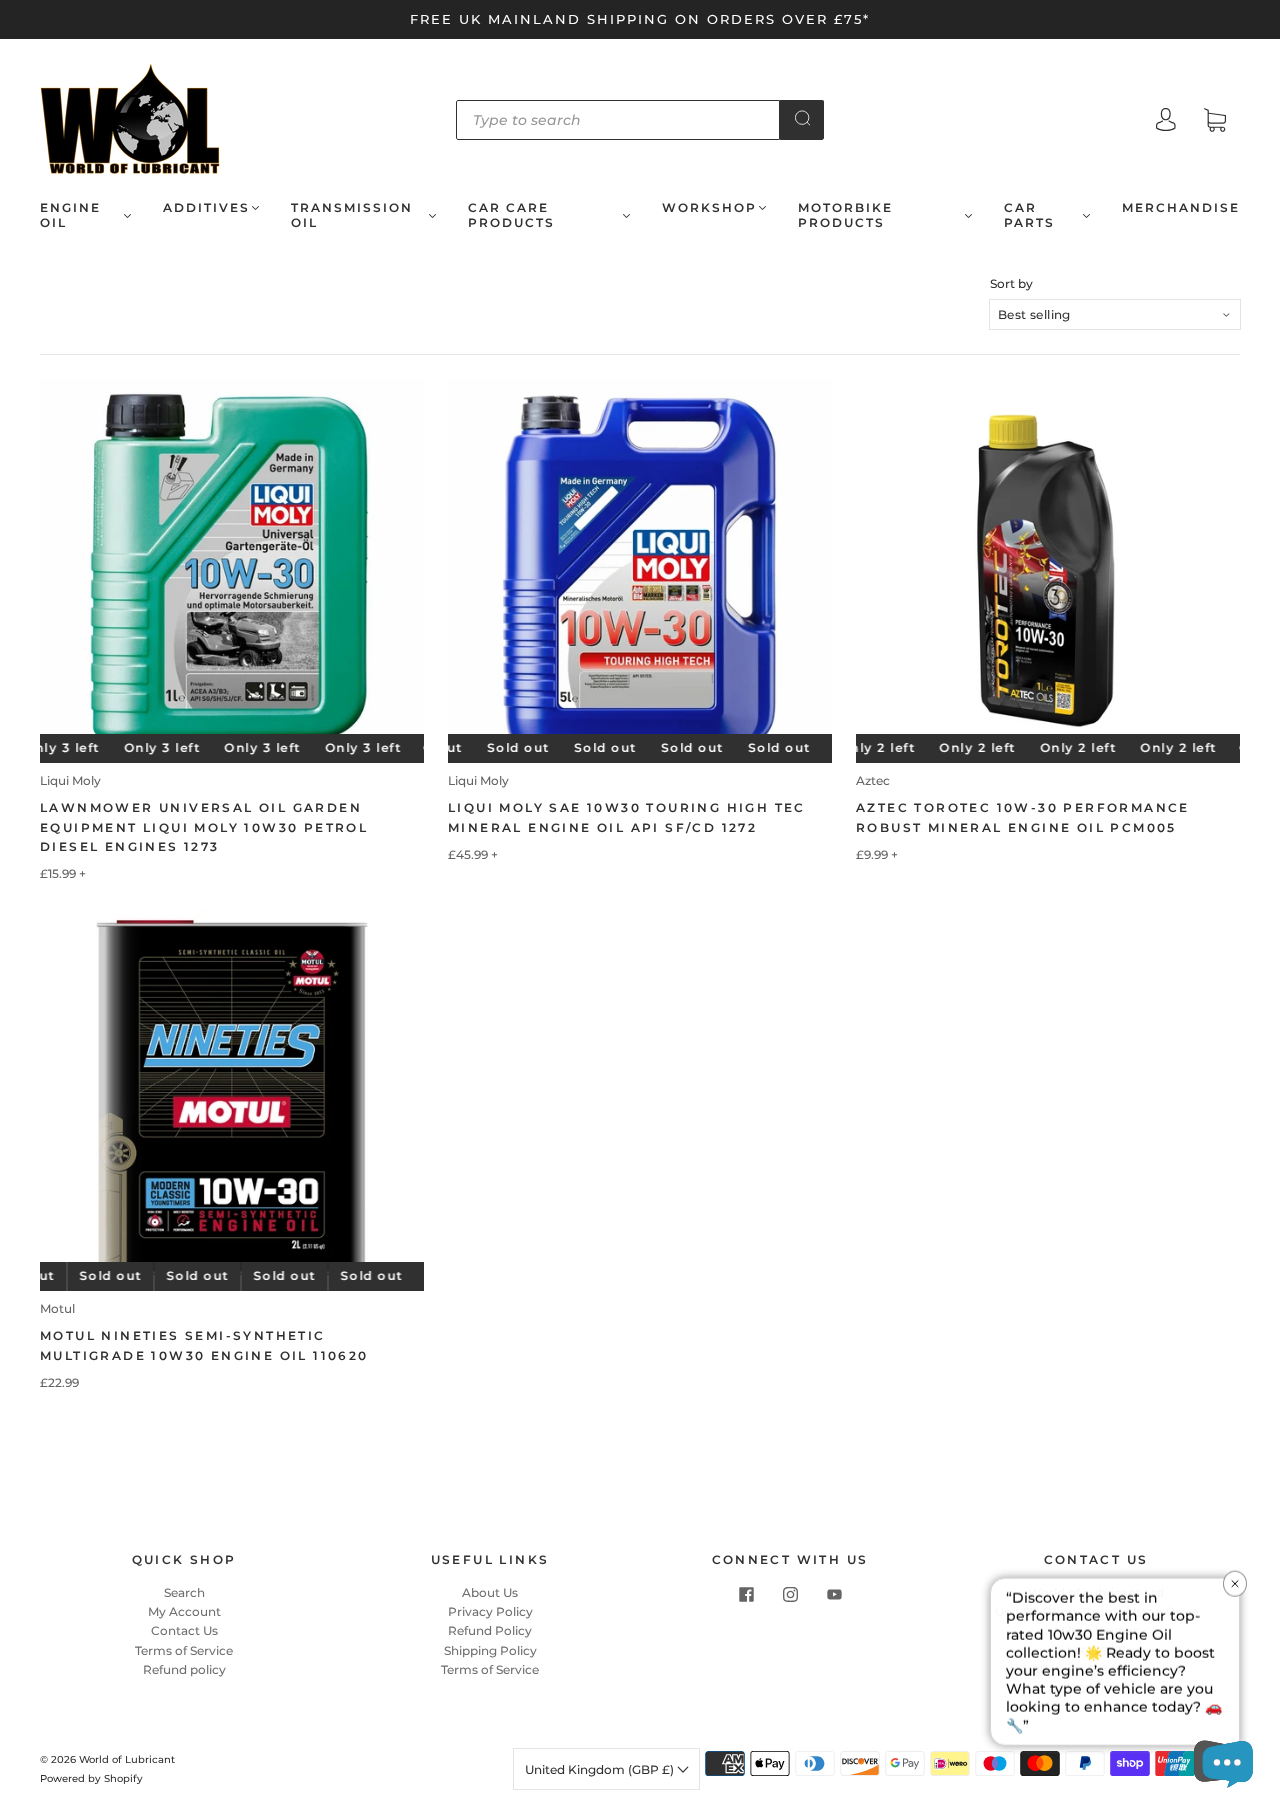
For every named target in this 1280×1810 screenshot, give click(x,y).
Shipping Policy (490, 1650)
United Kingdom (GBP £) (601, 1769)
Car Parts (1029, 215)
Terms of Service (184, 1650)
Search (184, 1592)
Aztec (873, 780)
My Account (184, 1611)
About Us (490, 1592)
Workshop (709, 207)
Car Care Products (511, 215)
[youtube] (834, 1595)
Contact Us (184, 1630)
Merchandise (1181, 207)
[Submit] (802, 118)
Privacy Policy (490, 1611)
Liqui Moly (70, 780)
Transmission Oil (352, 215)
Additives (206, 207)
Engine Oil (70, 215)
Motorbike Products (845, 215)
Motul (57, 1308)
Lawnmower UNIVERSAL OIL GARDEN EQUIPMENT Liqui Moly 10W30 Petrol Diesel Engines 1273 (204, 826)
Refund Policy (490, 1630)
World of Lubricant (127, 1759)
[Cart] (1215, 122)
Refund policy (184, 1669)
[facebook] (746, 1595)
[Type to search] (618, 120)
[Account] (1166, 121)
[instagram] (790, 1595)
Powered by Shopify (91, 1778)
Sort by (1011, 284)
